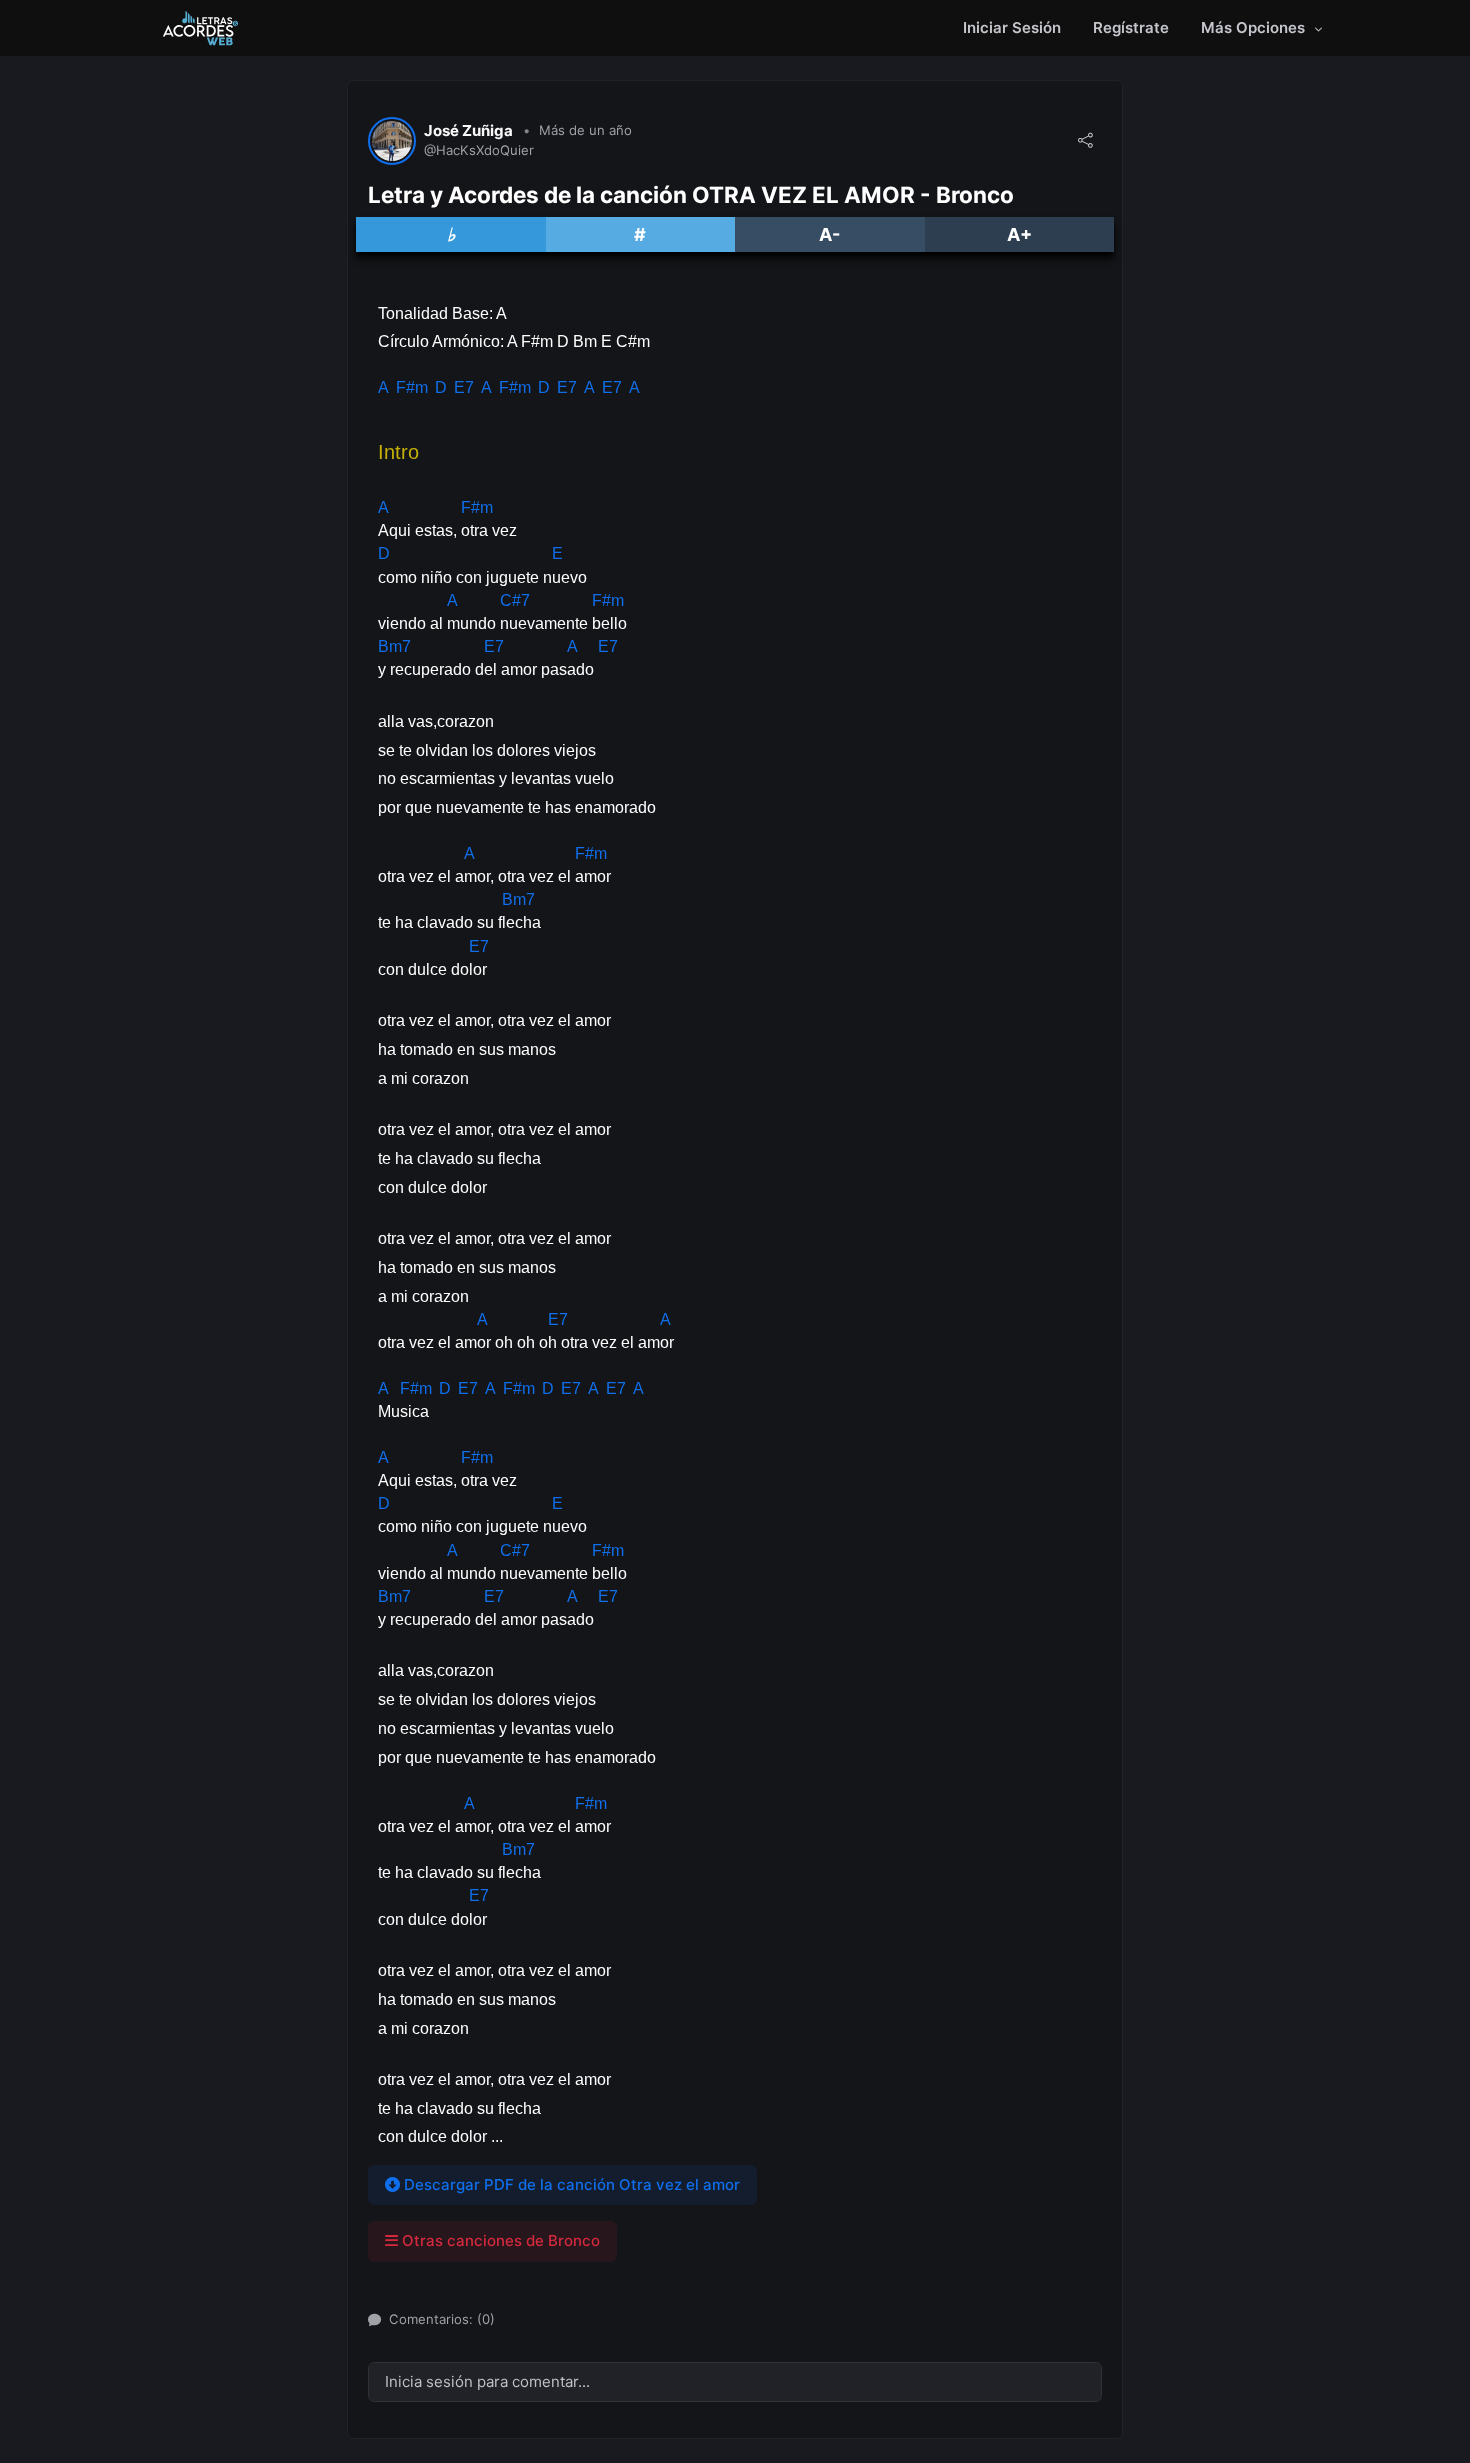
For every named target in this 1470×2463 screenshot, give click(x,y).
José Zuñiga (468, 131)
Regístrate (1131, 27)
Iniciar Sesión (1012, 27)
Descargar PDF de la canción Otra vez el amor (570, 2184)
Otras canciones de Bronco (499, 2240)
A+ (1019, 234)
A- (829, 234)
